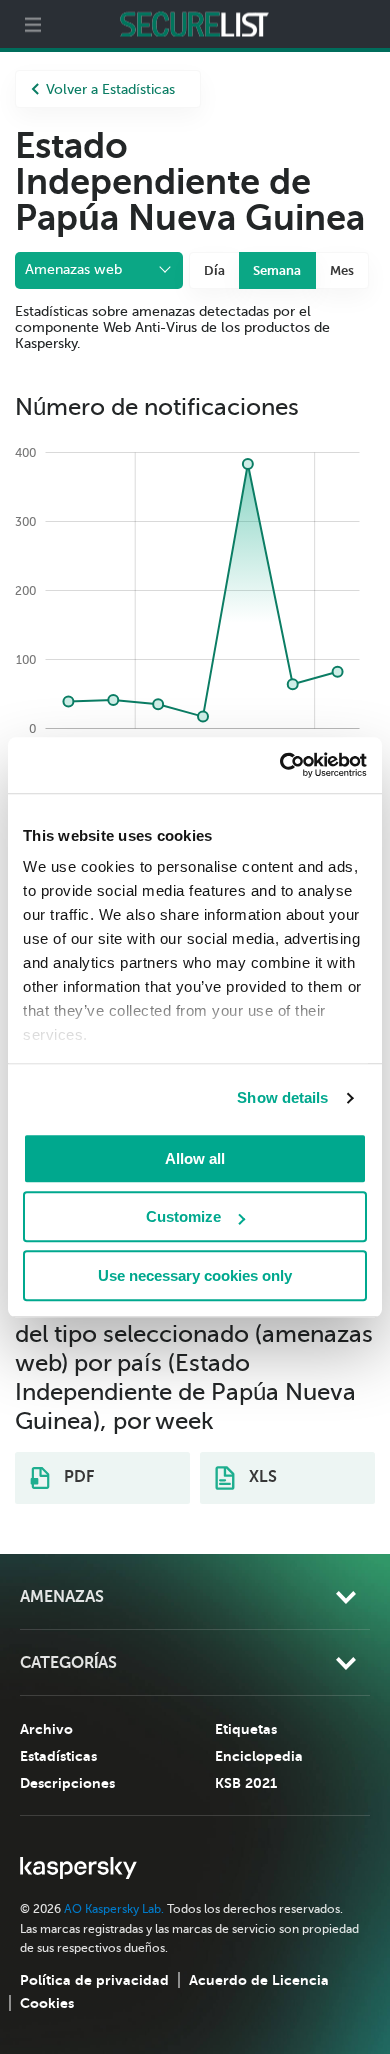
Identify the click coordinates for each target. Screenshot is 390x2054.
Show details (282, 1097)
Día (214, 270)
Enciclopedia (259, 1756)
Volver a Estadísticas (110, 89)
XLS (261, 1477)
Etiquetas (246, 1729)
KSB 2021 (246, 1783)
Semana (277, 270)
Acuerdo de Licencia (259, 1980)
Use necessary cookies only (195, 1275)
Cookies (47, 2003)
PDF (77, 1477)
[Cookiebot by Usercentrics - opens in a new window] (280, 765)
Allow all (195, 1158)
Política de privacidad (94, 1980)
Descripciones (67, 1783)
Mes (342, 270)
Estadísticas (58, 1756)
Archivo (46, 1729)
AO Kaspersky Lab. (114, 1909)
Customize (183, 1216)
